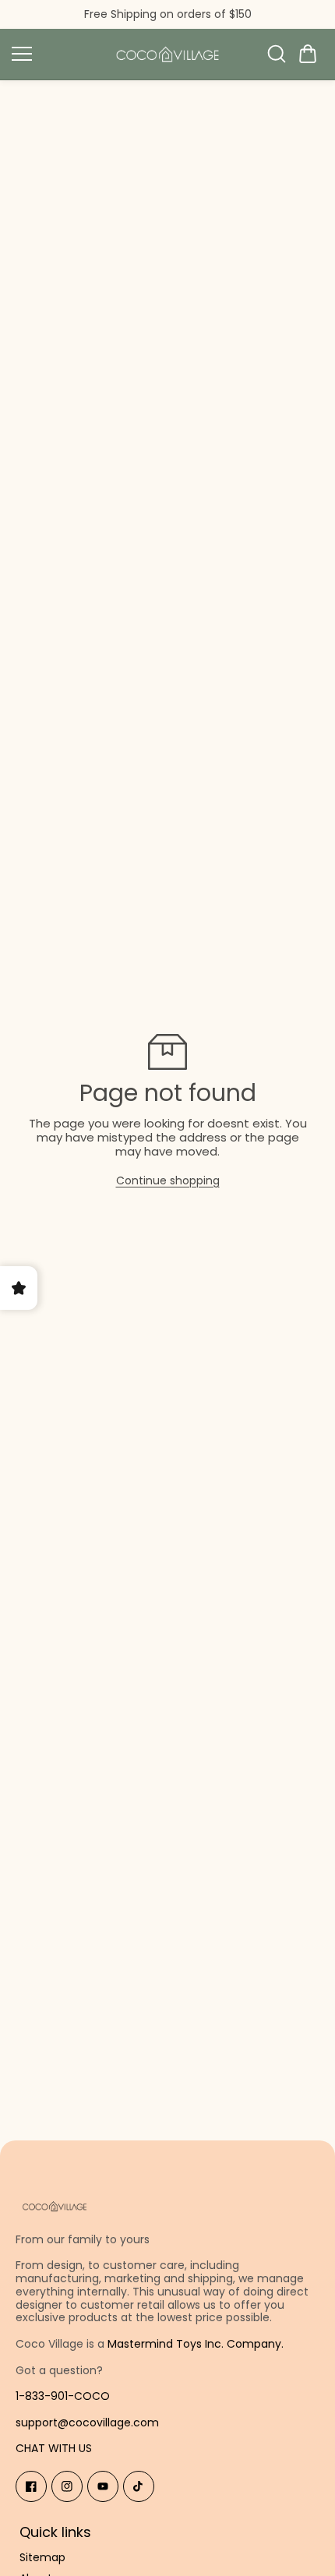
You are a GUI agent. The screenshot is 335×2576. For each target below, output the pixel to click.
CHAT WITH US (54, 2448)
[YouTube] (103, 2486)
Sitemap (42, 2558)
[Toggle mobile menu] (55, 54)
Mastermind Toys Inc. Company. (196, 2344)
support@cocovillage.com (87, 2422)
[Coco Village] (167, 54)
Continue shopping (168, 1180)
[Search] (277, 54)
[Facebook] (31, 2486)
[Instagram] (67, 2486)
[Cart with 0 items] (308, 54)
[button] (308, 54)
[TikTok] (139, 2486)
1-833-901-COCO (63, 2396)
